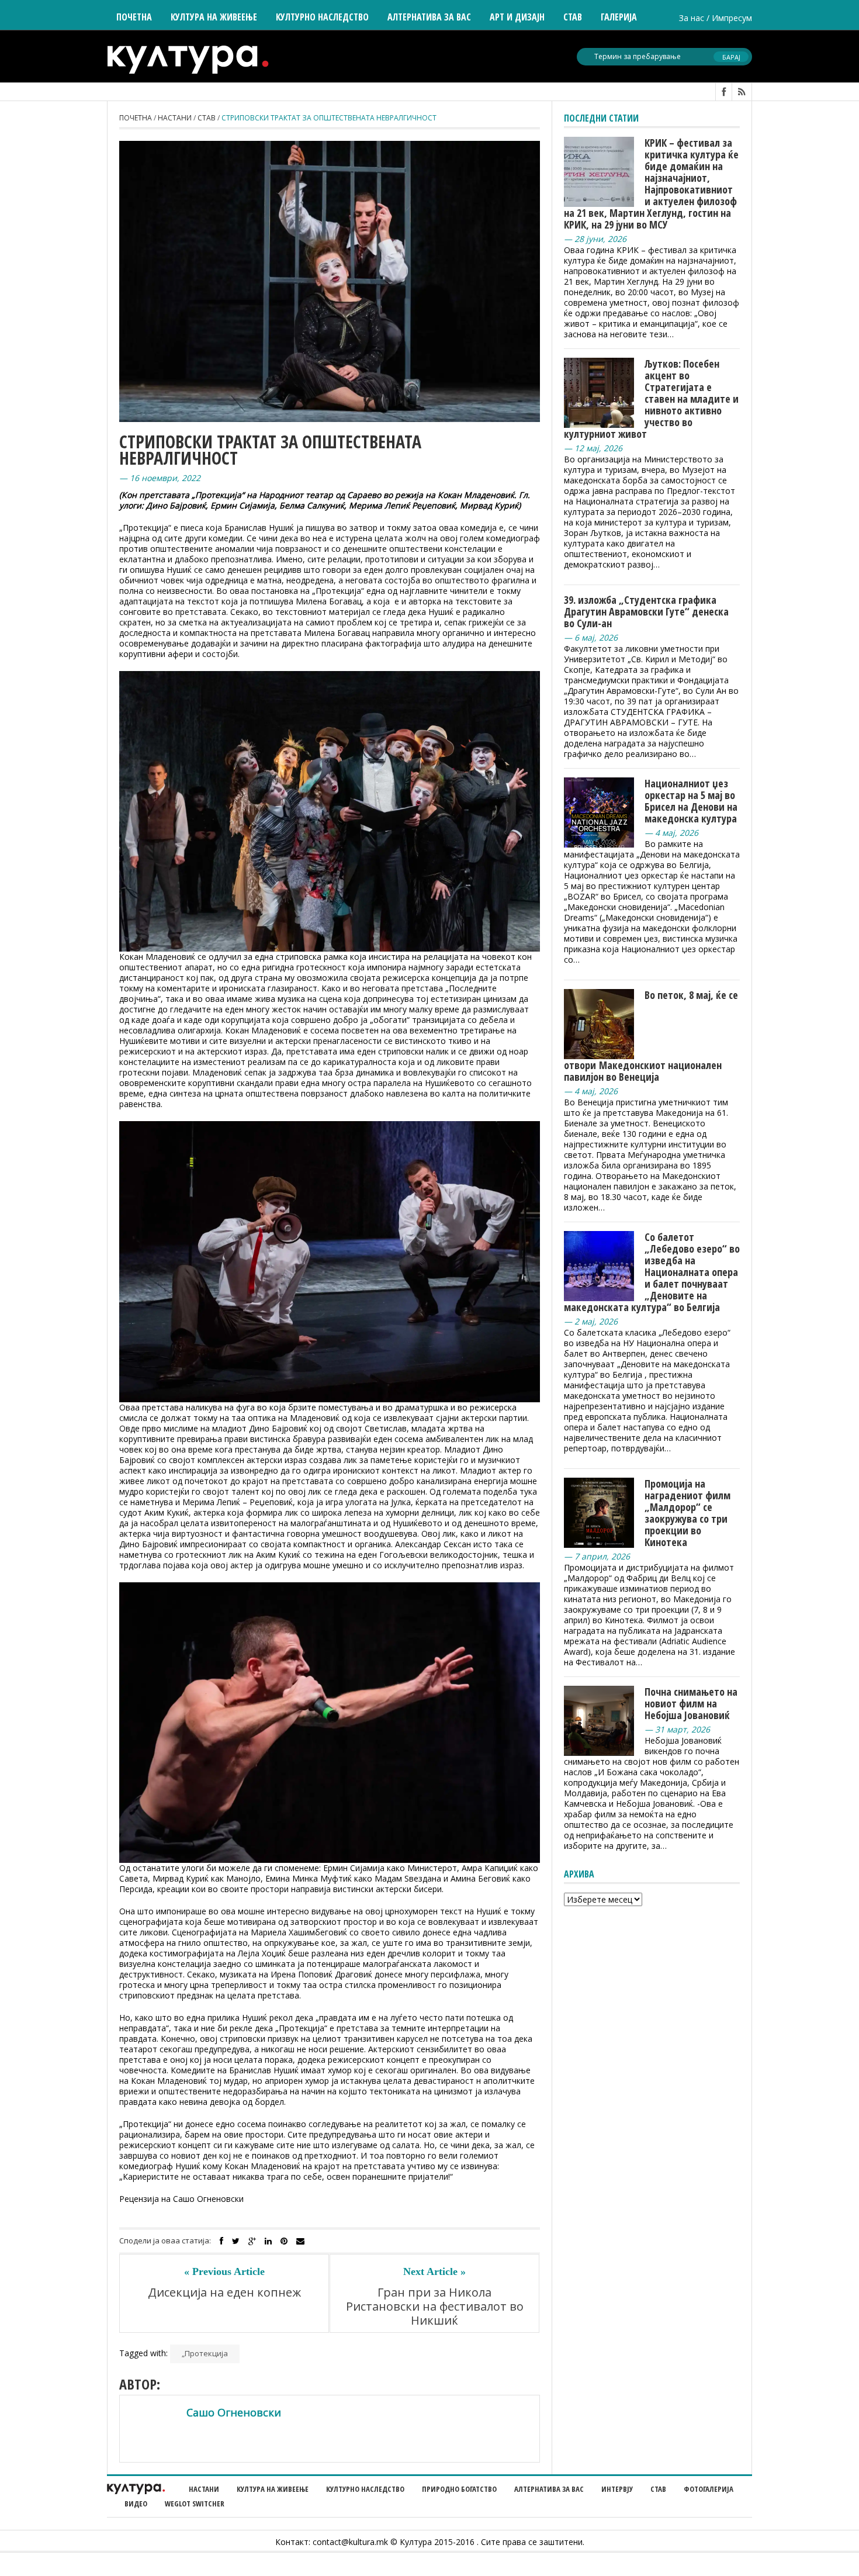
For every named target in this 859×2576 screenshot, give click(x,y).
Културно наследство (365, 2489)
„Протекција (205, 2353)
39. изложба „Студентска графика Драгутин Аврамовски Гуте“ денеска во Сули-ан (646, 611)
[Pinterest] (284, 2241)
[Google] (252, 2241)
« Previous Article (224, 2271)
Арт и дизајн (517, 17)
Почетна (134, 17)
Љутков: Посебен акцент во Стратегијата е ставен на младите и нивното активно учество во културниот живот (651, 399)
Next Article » (434, 2271)
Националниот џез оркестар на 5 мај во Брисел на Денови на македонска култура (691, 801)
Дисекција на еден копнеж (224, 2293)
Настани (175, 118)
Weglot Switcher (195, 2504)
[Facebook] (221, 2241)
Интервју (617, 2489)
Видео (136, 2504)
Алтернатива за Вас (429, 17)
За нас (692, 18)
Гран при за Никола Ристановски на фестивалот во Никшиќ (435, 2307)
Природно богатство (459, 2489)
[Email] (300, 2241)
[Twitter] (236, 2241)
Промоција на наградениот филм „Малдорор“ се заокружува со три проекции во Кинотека (687, 1513)
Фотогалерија (709, 2489)
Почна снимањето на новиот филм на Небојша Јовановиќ (691, 1703)
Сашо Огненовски (234, 2412)
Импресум (732, 18)
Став (207, 118)
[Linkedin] (268, 2241)
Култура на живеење (273, 2489)
